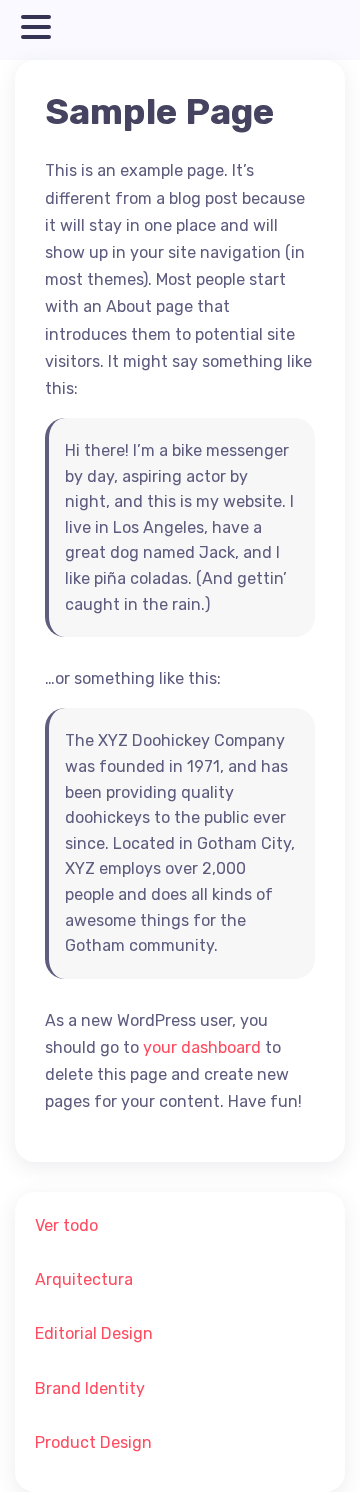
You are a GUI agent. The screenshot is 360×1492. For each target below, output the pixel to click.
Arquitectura (84, 1279)
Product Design (93, 1442)
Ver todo (66, 1225)
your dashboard (202, 1047)
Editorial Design (94, 1333)
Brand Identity (90, 1388)
